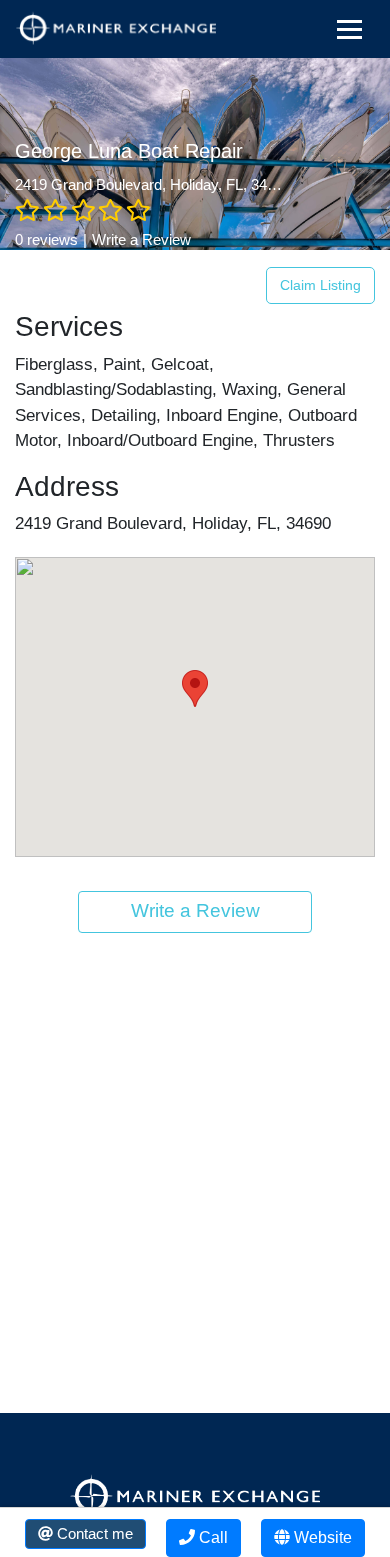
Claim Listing (320, 285)
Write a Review (141, 239)
